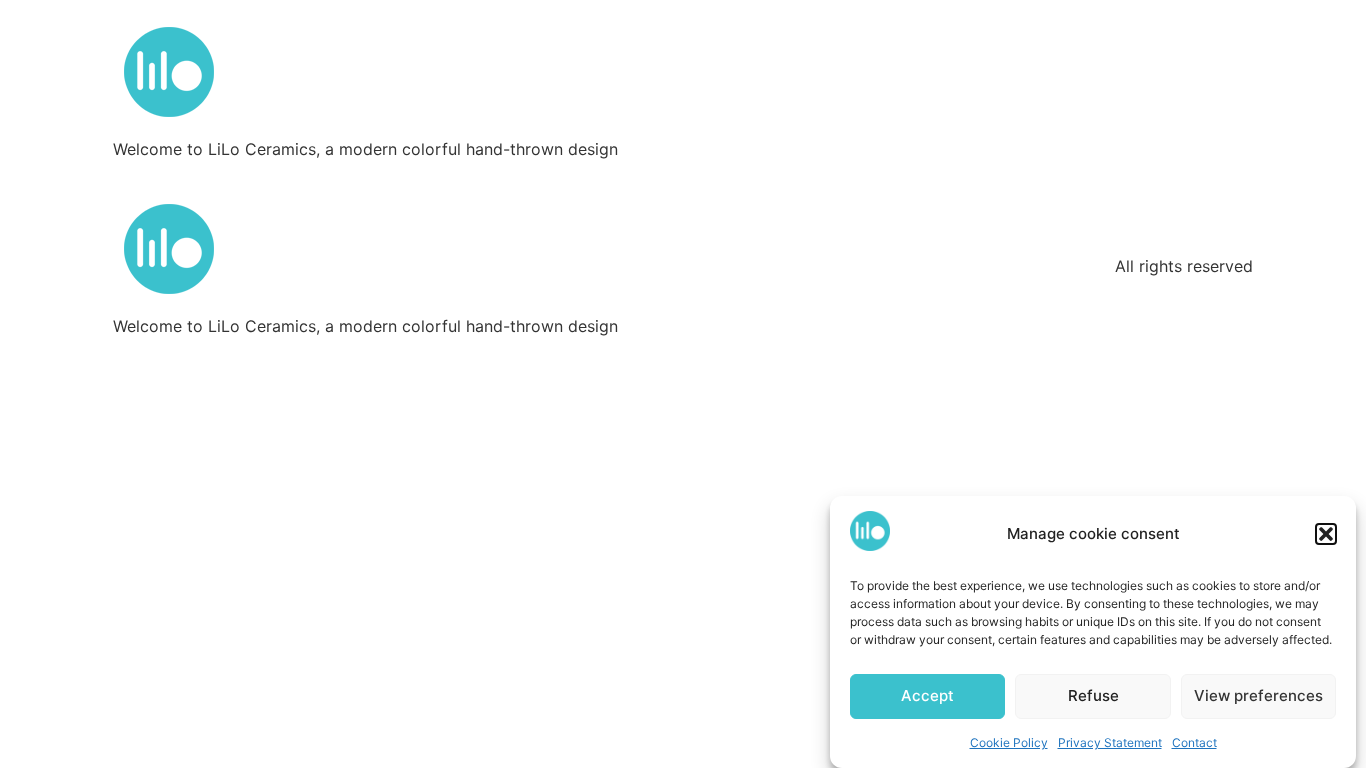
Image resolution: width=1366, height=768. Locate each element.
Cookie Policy (1009, 742)
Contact (1194, 742)
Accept (927, 696)
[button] (1326, 534)
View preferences (1258, 696)
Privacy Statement (1110, 742)
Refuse (1093, 696)
